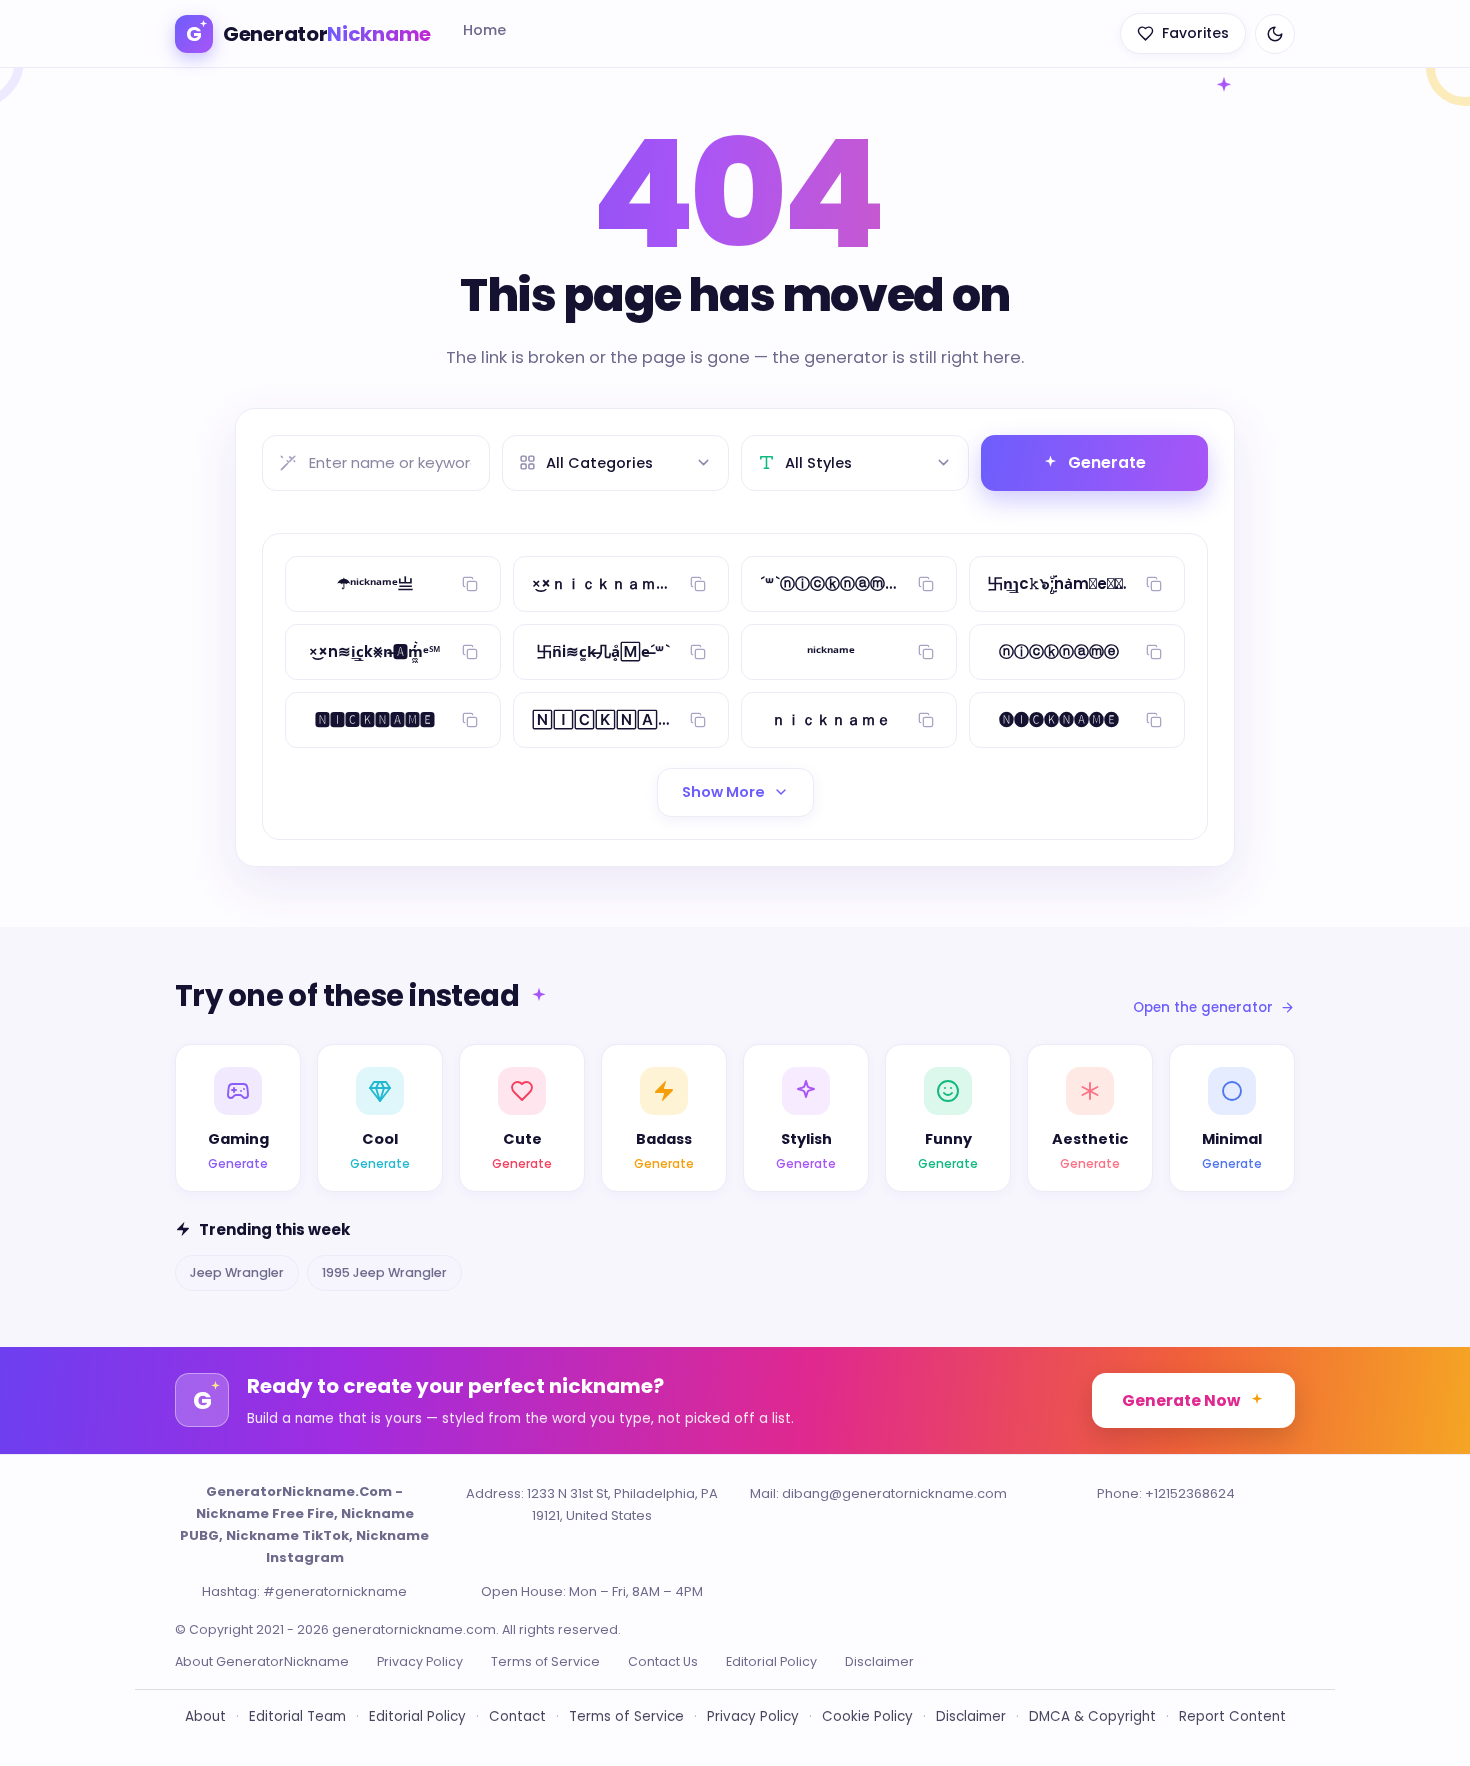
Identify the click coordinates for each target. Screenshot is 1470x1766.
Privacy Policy (420, 1661)
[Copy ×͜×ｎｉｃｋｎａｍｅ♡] (698, 584)
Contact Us (663, 1661)
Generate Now (1181, 1400)
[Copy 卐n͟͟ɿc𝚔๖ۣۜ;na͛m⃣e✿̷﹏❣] (1154, 584)
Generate (1107, 462)
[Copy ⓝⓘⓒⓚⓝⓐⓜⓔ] (1154, 652)
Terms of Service (545, 1661)
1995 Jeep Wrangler (384, 1272)
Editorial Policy (771, 1661)
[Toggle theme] (1275, 34)
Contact (517, 1716)
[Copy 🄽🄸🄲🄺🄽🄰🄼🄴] (698, 720)
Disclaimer (879, 1661)
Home (484, 30)
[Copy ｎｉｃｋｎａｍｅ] (926, 720)
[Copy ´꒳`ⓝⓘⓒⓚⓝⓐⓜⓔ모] (926, 584)
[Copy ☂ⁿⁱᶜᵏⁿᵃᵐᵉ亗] (470, 584)
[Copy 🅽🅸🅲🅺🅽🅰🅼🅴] (470, 720)
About (205, 1716)
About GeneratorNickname (262, 1661)
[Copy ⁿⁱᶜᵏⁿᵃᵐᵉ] (926, 652)
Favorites (1195, 33)
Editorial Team (297, 1716)
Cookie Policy (867, 1716)
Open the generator (1203, 1007)
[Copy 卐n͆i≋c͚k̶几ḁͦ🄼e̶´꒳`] (698, 652)
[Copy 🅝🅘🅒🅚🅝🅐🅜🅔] (1154, 720)
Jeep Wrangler (237, 1272)
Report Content (1232, 1716)
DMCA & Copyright (1092, 1716)
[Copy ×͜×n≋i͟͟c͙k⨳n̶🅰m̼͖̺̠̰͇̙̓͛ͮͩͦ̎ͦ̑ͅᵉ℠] (470, 652)
